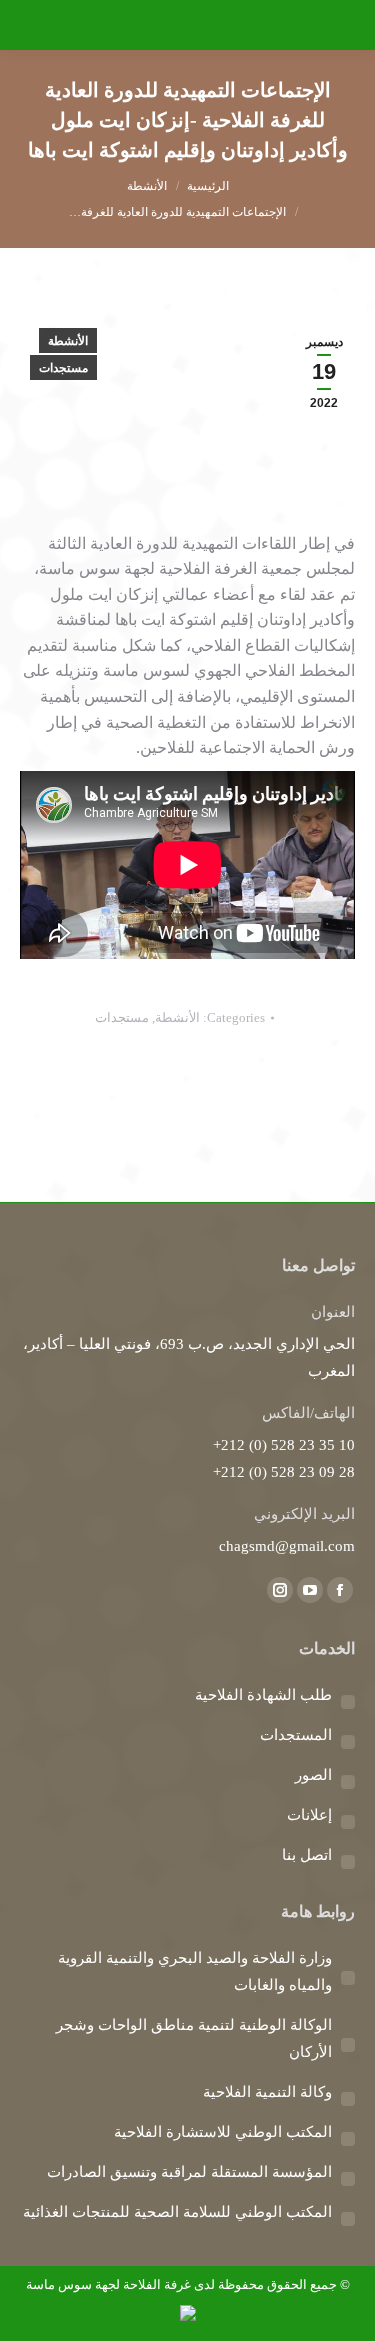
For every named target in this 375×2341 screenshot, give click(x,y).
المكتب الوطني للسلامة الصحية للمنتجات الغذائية (177, 2212)
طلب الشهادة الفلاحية (263, 1695)
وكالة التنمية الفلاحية (267, 2092)
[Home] (208, 186)
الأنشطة (68, 341)
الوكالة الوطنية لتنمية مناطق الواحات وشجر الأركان (194, 2038)
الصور (313, 1775)
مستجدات (63, 368)
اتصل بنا (307, 1855)
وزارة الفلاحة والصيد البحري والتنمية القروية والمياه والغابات (195, 1971)
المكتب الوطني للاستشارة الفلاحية (223, 2132)
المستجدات (296, 1735)
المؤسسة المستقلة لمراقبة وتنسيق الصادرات (189, 2172)
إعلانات (309, 1815)
